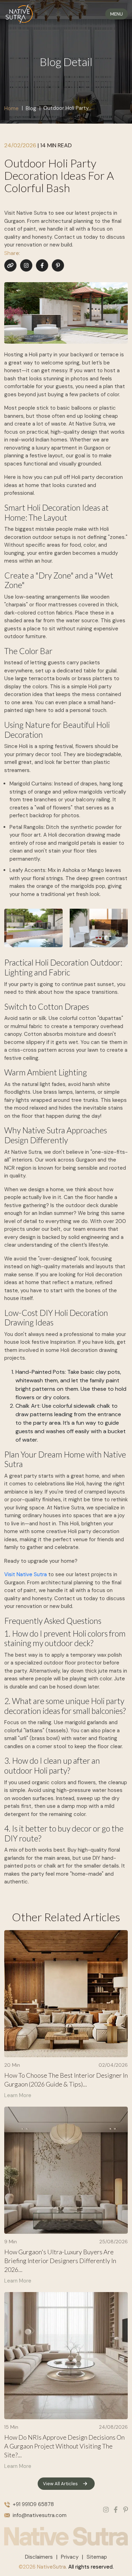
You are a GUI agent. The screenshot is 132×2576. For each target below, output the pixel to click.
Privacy (70, 2557)
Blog (31, 108)
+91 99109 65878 (33, 2504)
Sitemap (97, 2557)
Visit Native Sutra (26, 1574)
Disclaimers (39, 2557)
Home (11, 108)
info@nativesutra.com (40, 2515)
